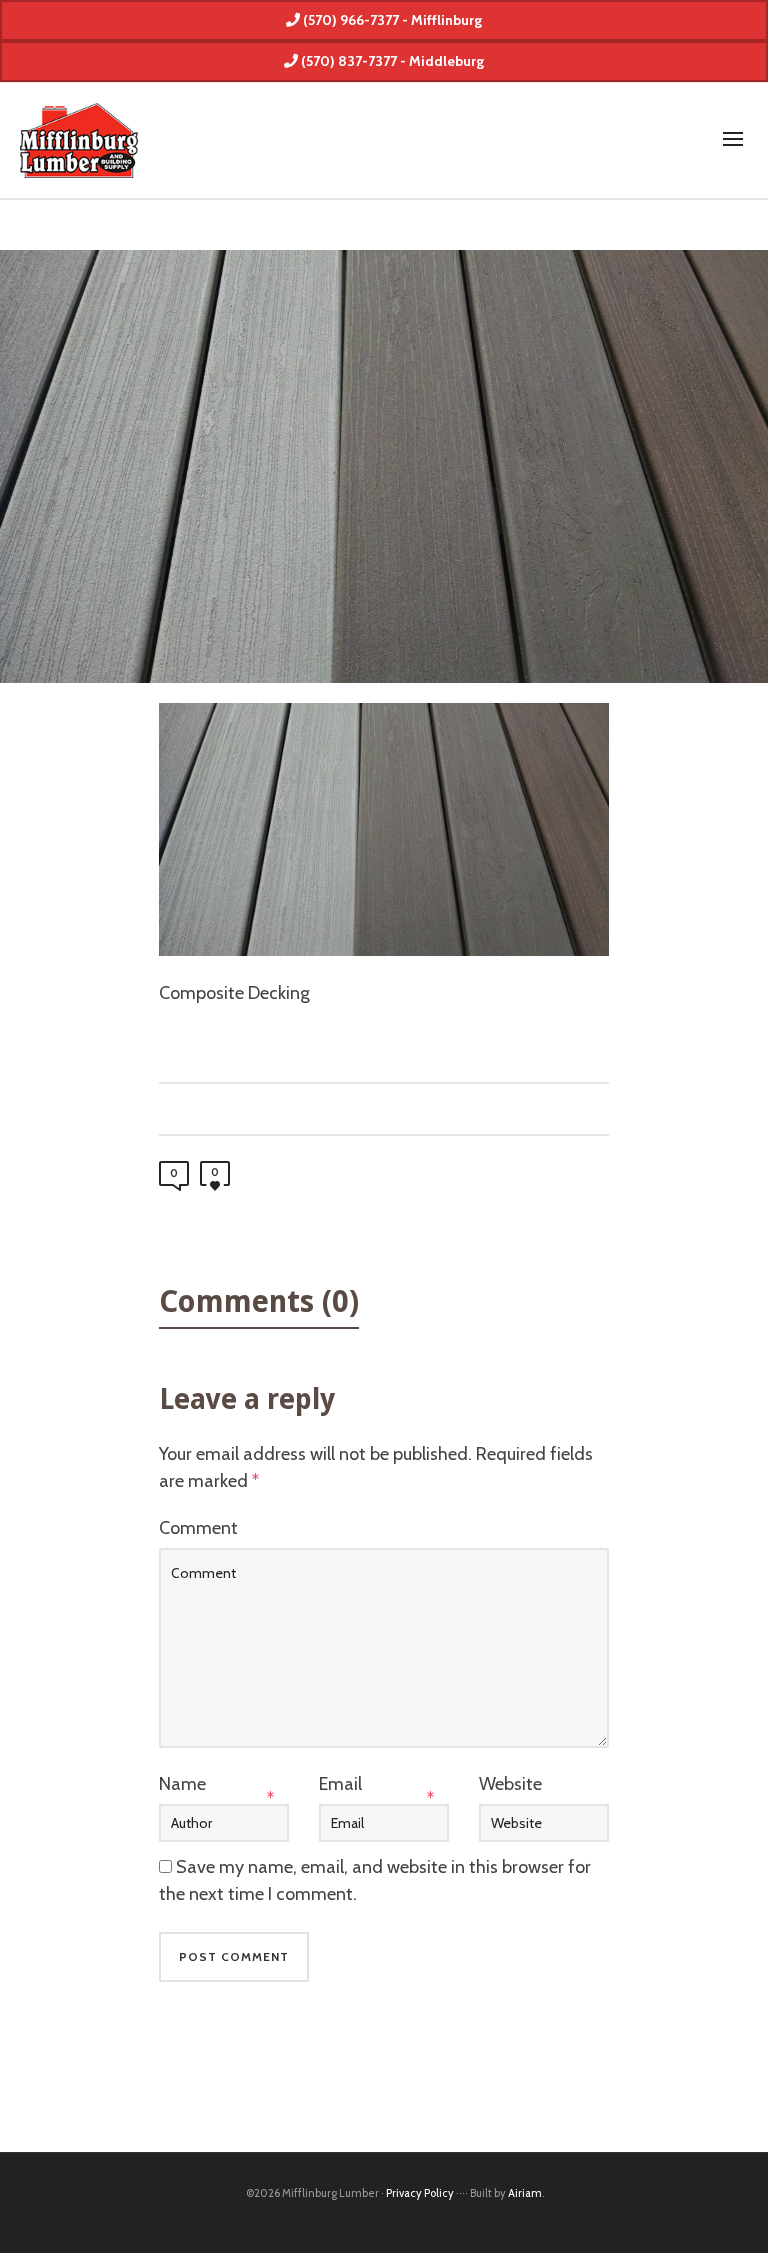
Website (510, 1784)
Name (182, 1784)
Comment (198, 1528)
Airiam (525, 2193)
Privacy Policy (420, 2193)
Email (340, 1784)
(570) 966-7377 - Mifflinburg (391, 20)
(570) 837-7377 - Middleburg (391, 61)
